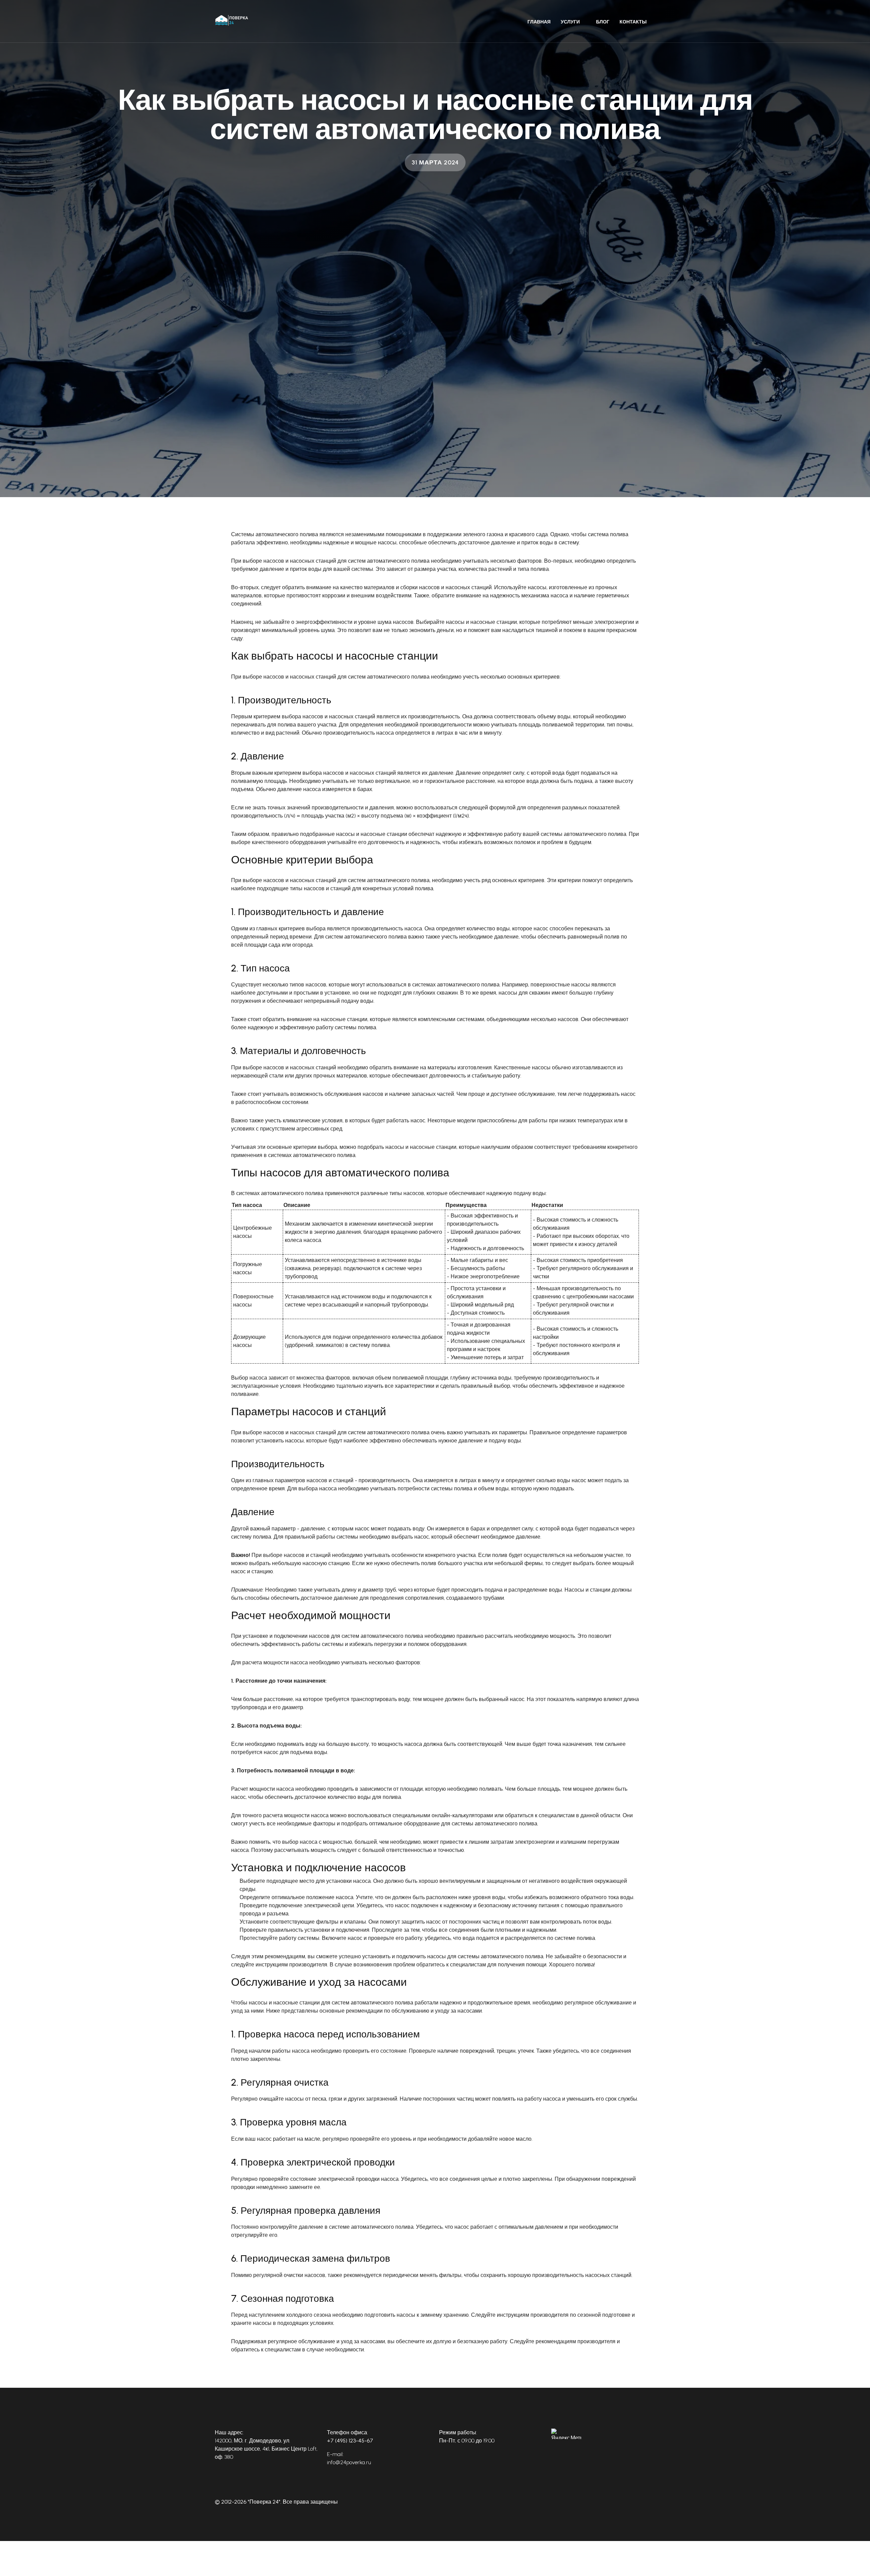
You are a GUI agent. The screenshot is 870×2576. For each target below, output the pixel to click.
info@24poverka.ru (349, 2462)
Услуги (570, 22)
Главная (539, 22)
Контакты (633, 22)
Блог (603, 22)
